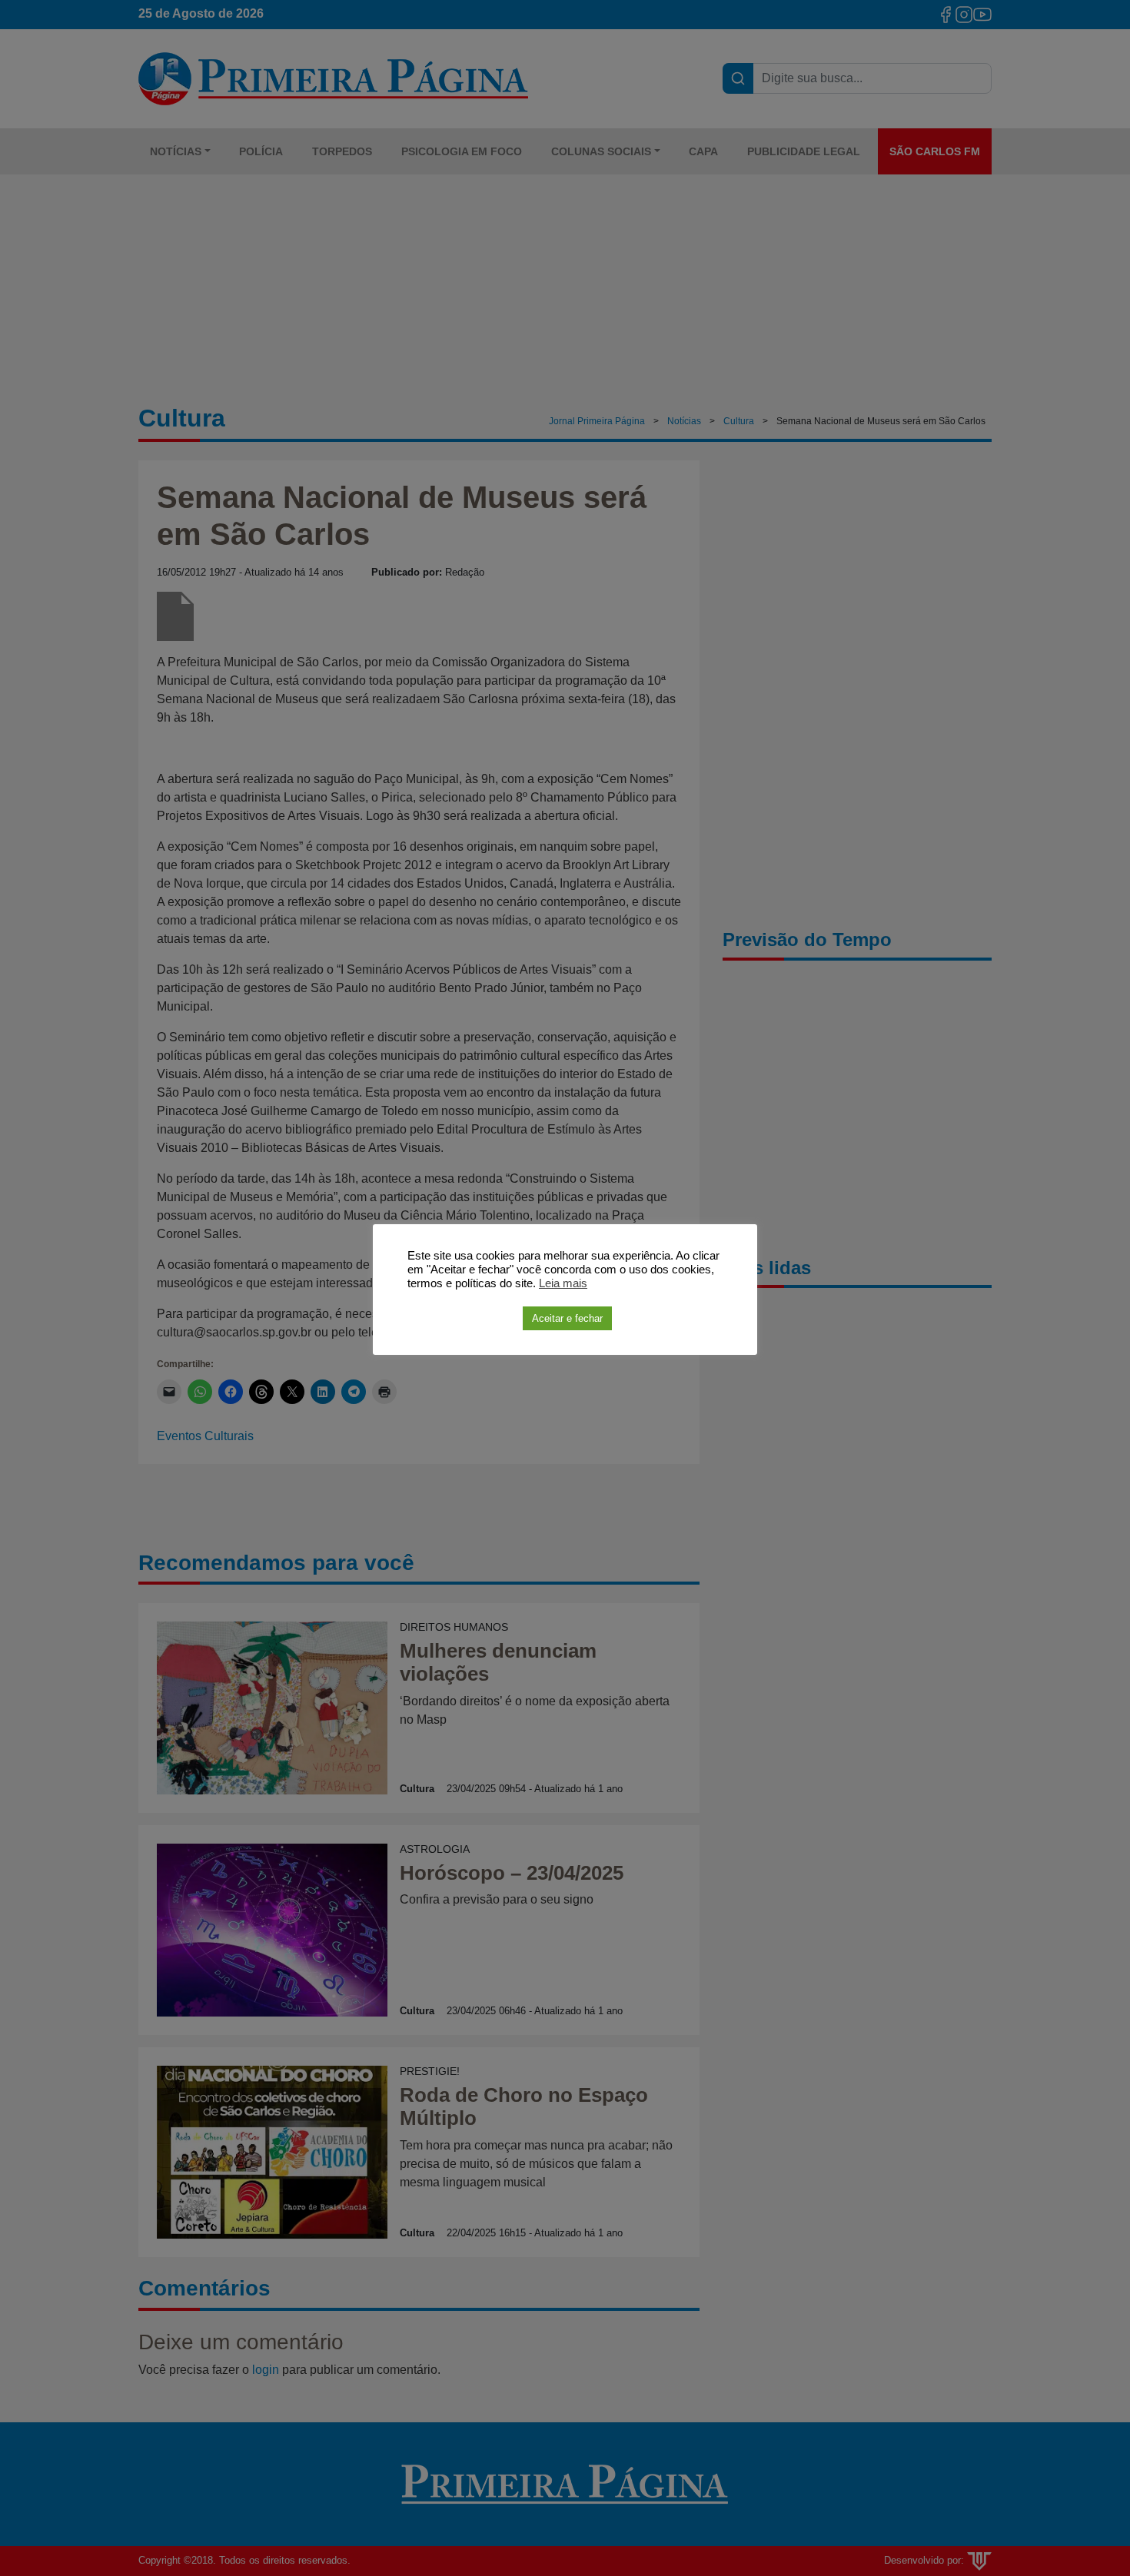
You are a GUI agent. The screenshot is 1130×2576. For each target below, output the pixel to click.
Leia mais (563, 1283)
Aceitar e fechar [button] (567, 1318)
